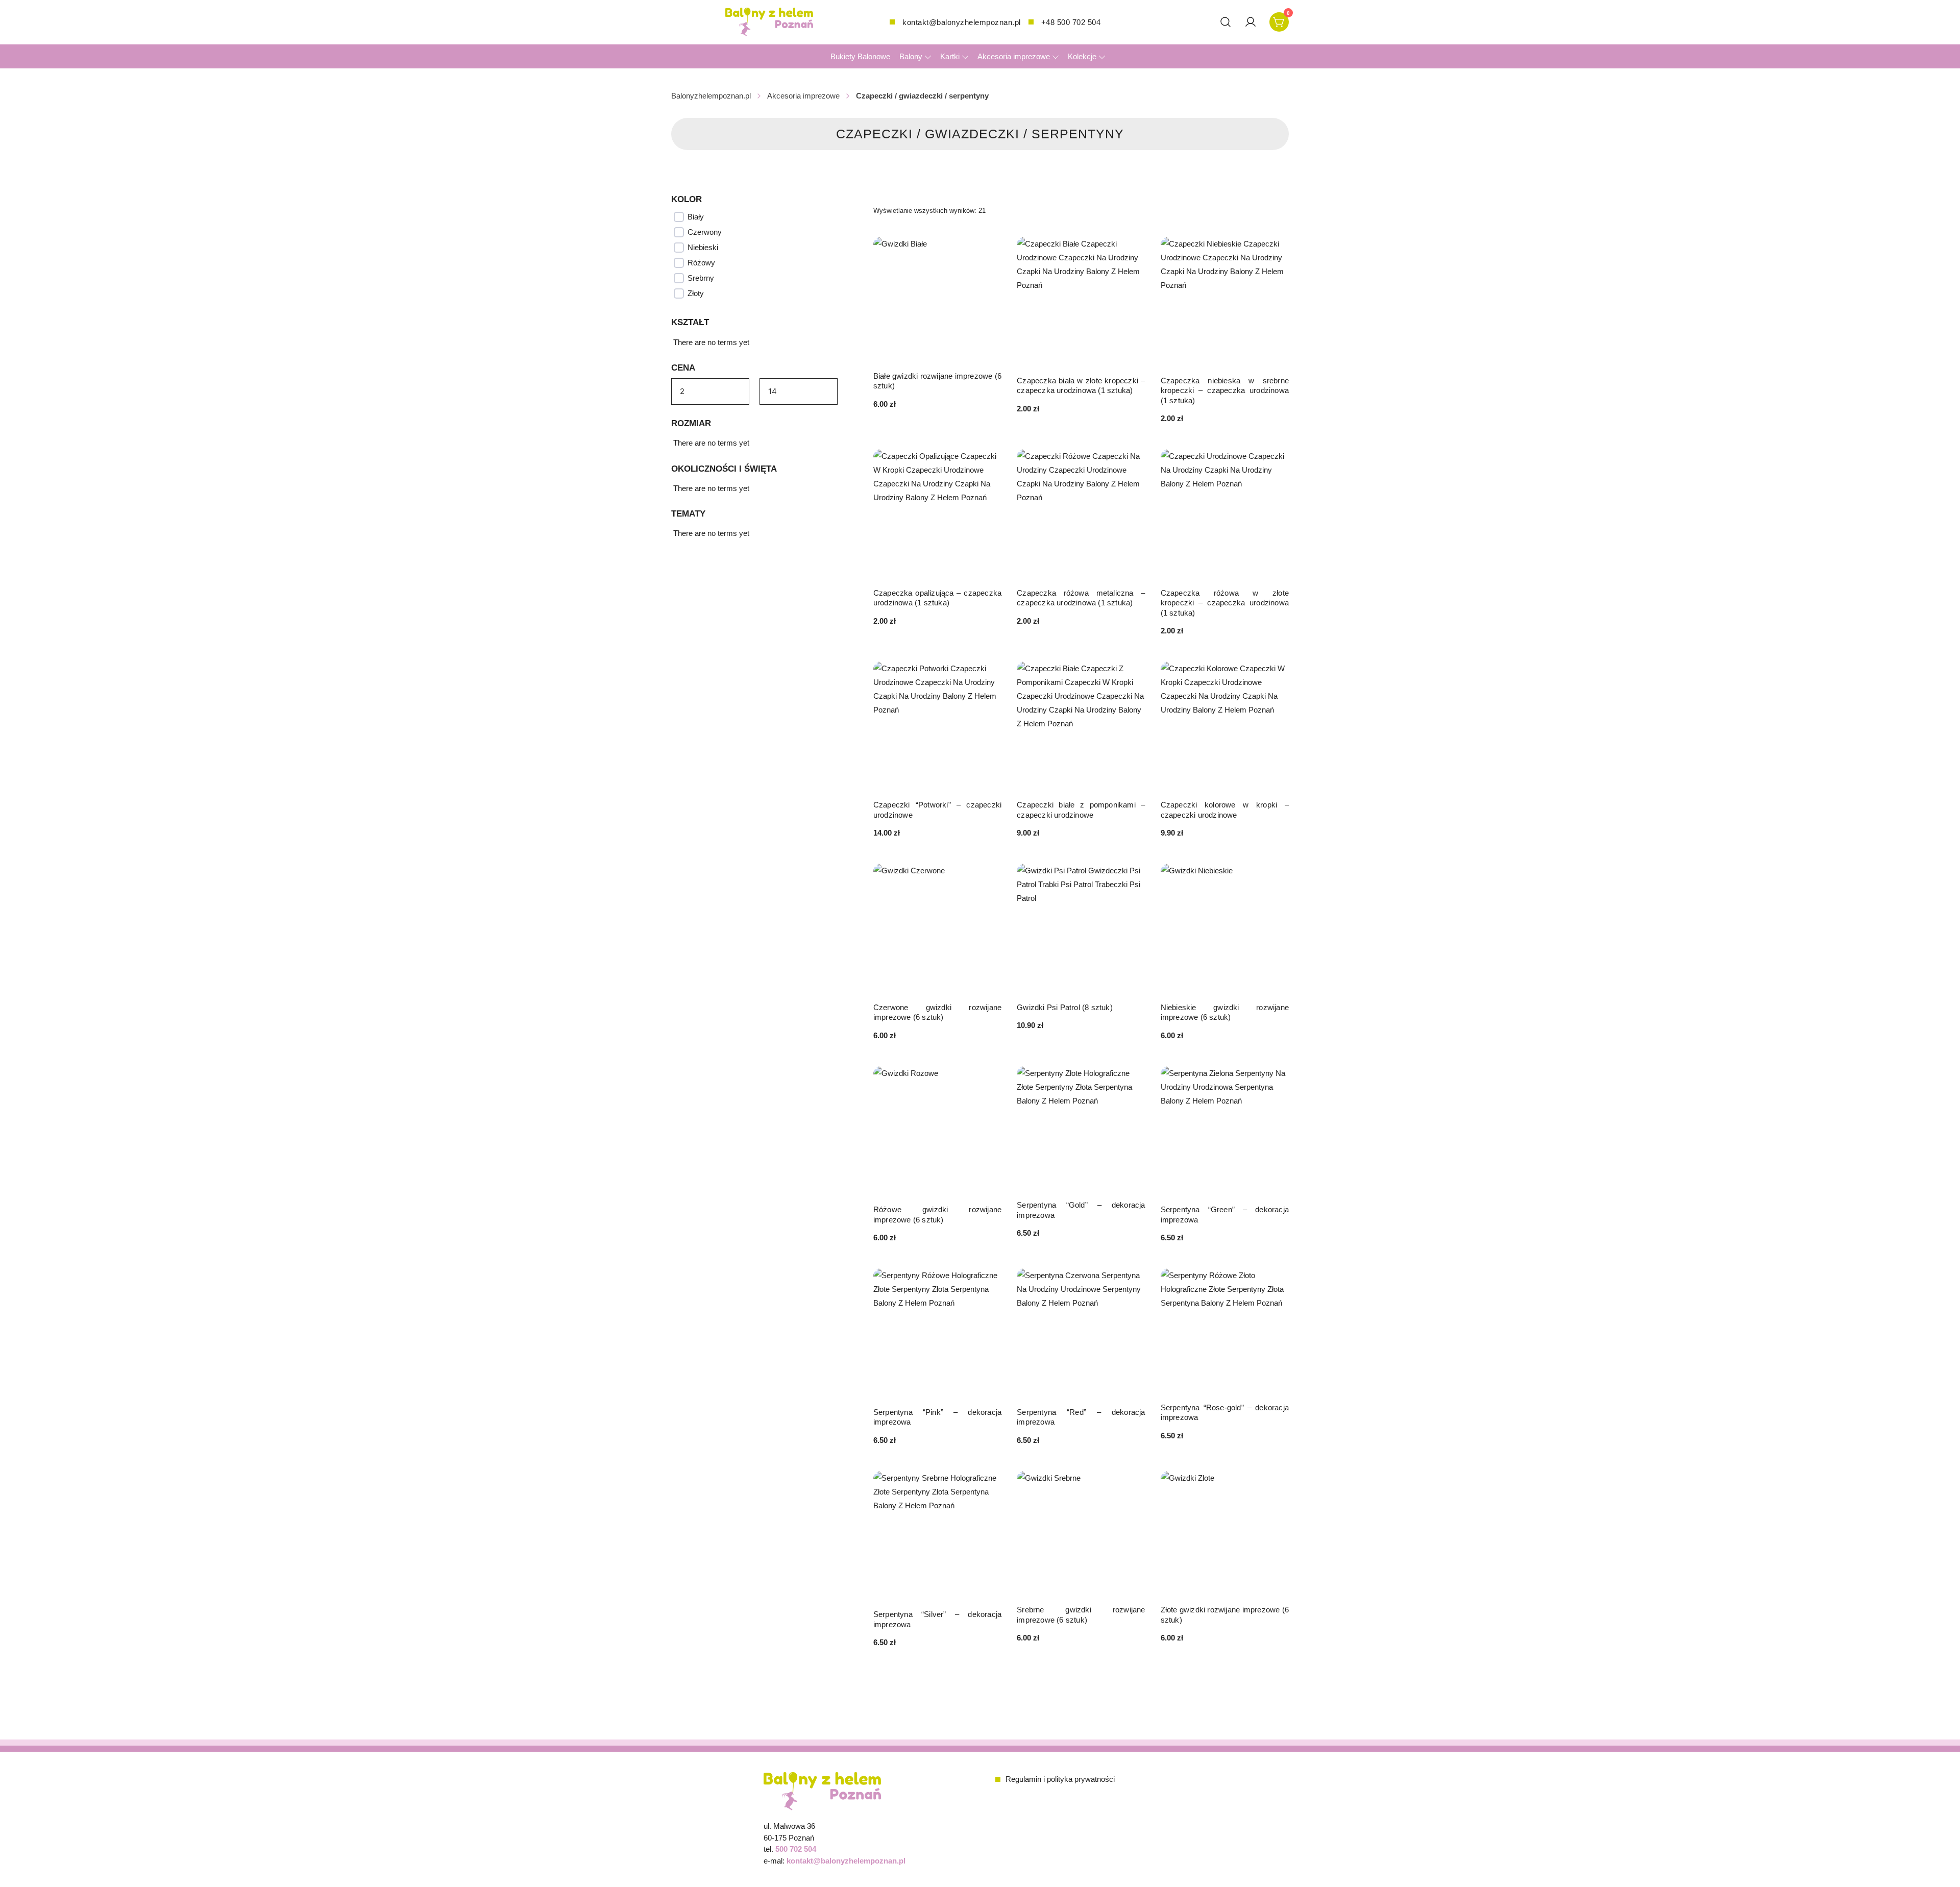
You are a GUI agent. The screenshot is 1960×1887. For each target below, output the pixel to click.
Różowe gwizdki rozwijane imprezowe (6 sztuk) (937, 1215)
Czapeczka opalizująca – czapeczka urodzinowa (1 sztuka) (937, 598)
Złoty (696, 293)
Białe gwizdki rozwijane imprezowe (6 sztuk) (937, 381)
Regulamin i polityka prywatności (1060, 1779)
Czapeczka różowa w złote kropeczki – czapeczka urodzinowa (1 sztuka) (1225, 603)
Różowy (701, 263)
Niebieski (703, 247)
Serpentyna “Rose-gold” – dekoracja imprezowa (1225, 1413)
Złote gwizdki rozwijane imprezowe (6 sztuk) (1225, 1615)
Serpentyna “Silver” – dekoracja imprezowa (937, 1619)
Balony (911, 56)
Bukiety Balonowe (860, 56)
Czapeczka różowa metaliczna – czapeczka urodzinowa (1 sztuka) (1081, 598)
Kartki (950, 56)
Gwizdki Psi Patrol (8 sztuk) (1065, 1007)
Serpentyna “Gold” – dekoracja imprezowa (1081, 1210)
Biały (696, 217)
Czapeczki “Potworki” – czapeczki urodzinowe (937, 810)
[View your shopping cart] (1279, 21)
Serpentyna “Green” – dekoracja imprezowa (1225, 1215)
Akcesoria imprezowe (1014, 56)
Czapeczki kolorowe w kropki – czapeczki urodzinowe (1225, 810)
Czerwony (705, 232)
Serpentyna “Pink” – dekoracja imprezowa (937, 1417)
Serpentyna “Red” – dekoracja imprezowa (1081, 1417)
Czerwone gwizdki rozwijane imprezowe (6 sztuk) (937, 1012)
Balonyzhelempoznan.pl (711, 96)
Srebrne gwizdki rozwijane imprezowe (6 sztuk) (1081, 1615)
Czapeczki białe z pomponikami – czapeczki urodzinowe (1081, 810)
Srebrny (701, 278)
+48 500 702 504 (1071, 22)
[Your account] (1251, 22)
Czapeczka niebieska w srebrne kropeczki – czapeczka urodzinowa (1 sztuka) (1225, 390)
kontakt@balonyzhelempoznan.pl (962, 22)
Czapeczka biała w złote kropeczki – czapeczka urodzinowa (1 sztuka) (1081, 386)
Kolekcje (1082, 56)
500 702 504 (796, 1849)
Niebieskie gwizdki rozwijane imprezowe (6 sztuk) (1225, 1012)
